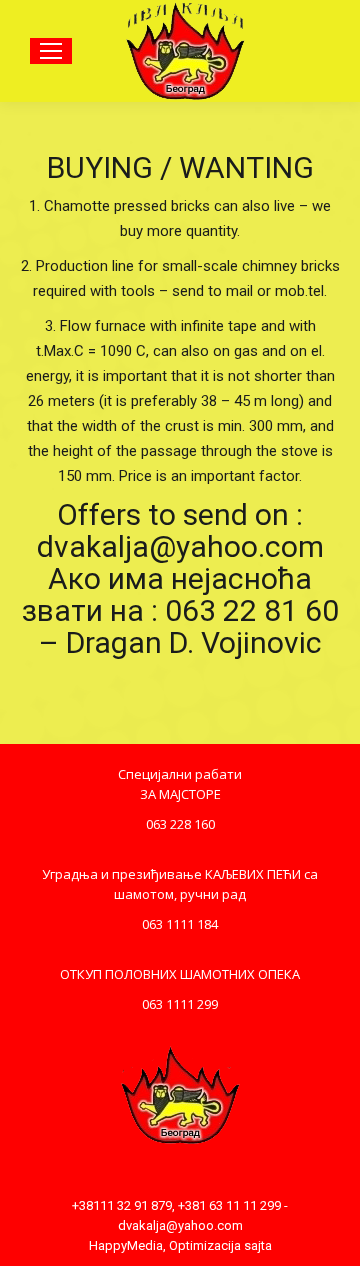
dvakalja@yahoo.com (180, 1225)
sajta (258, 1245)
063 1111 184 (180, 924)
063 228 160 (180, 824)
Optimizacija (205, 1245)
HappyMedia (126, 1245)
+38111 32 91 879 (122, 1205)
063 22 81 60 (252, 610)
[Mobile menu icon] (51, 51)
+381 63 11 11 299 (229, 1205)
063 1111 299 (180, 1004)
